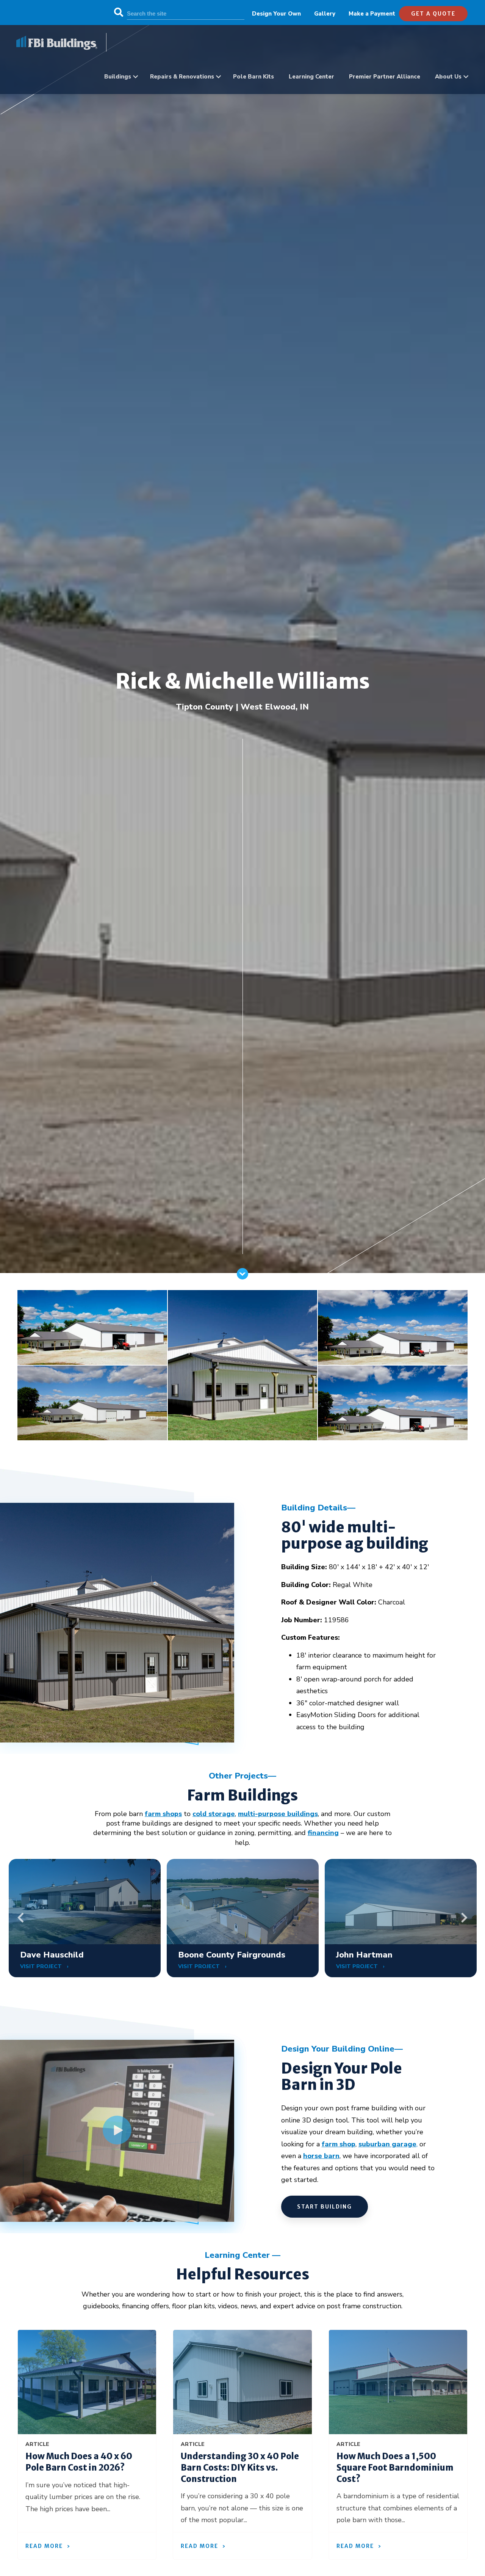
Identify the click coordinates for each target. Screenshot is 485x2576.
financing (323, 1833)
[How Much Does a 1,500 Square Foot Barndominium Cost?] (398, 2382)
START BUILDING (325, 2207)
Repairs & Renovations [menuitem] (182, 77)
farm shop (339, 2144)
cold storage (214, 1814)
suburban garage (387, 2144)
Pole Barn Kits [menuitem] (253, 77)
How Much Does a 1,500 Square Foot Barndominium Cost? (395, 2467)
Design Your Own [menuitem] (276, 14)
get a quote (433, 14)
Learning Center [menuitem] (311, 77)
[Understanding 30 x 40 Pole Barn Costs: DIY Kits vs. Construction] (242, 2382)
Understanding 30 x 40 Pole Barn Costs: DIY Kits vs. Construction (240, 2467)
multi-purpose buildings (278, 1814)
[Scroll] (242, 1277)
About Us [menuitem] (448, 77)
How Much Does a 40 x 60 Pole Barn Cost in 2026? (79, 2462)
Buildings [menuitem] (118, 77)
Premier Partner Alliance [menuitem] (385, 77)
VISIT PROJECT (42, 1966)
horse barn (321, 2156)
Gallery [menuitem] (325, 14)
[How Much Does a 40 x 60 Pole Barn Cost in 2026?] (87, 2382)
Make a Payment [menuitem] (372, 14)
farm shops (163, 1814)
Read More (44, 2546)
